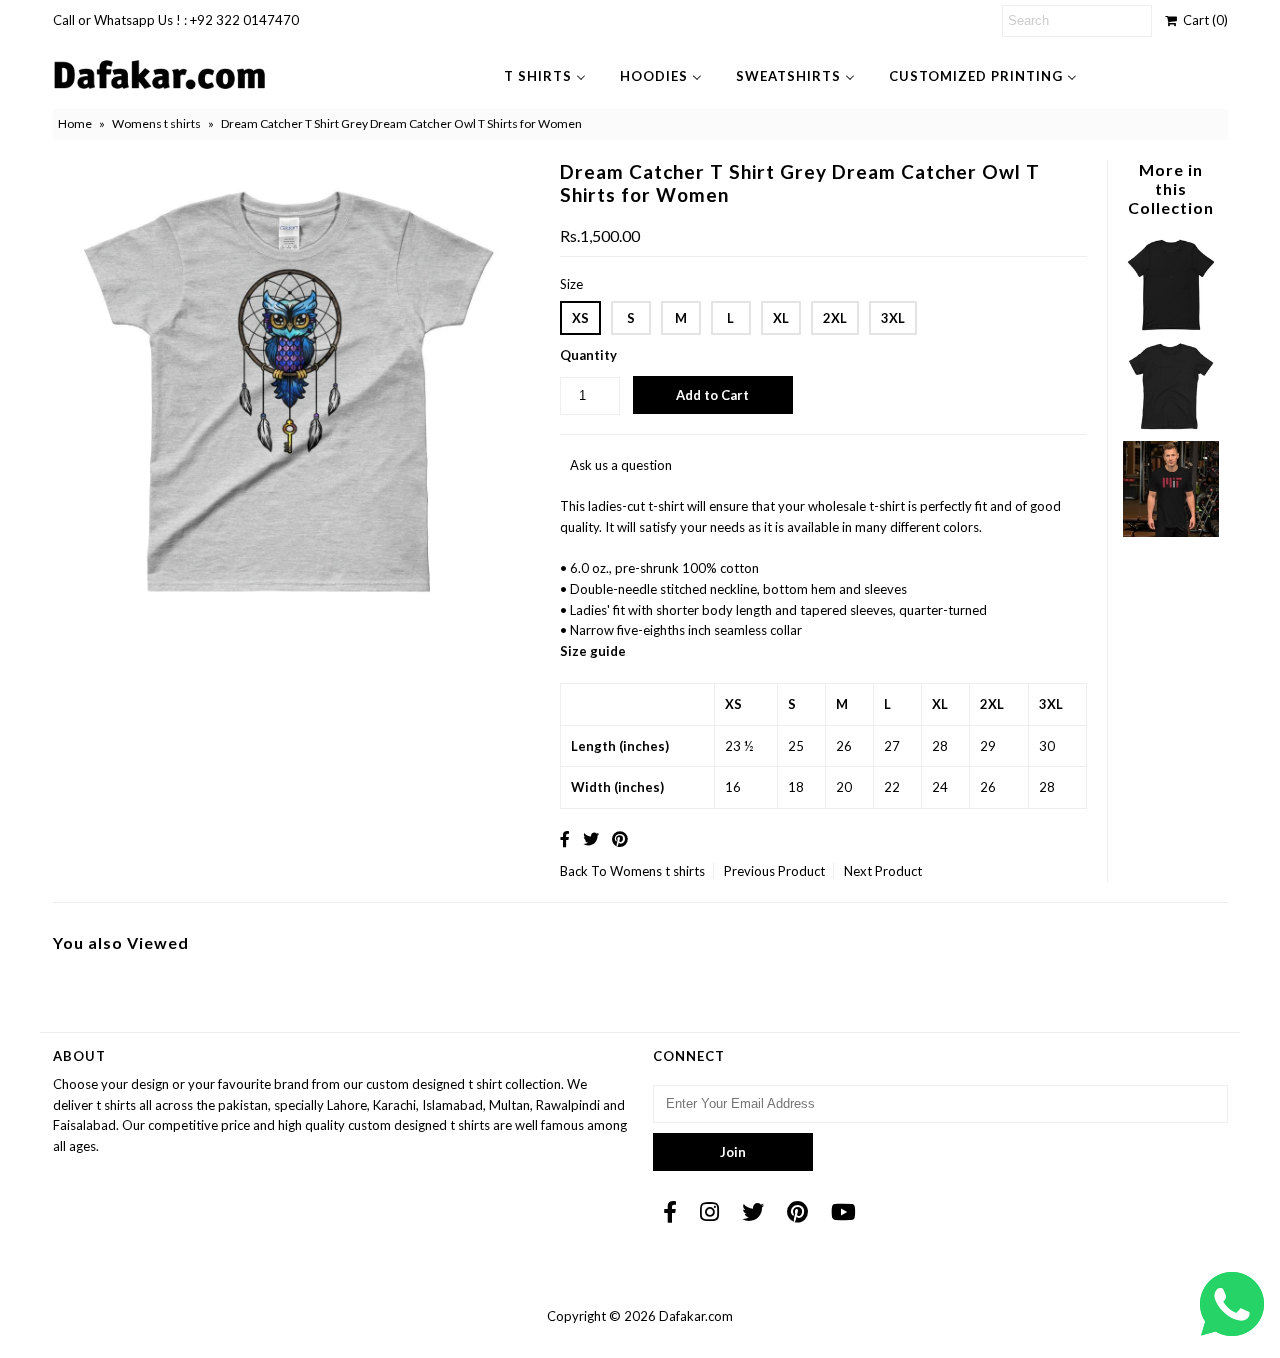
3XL (893, 318)
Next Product (883, 871)
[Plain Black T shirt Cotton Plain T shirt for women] (1171, 430)
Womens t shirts (156, 123)
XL (781, 318)
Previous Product (774, 871)
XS (580, 318)
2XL (835, 318)
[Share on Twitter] (591, 838)
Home (75, 123)
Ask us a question (621, 465)
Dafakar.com (696, 1316)
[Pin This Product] (620, 838)
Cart (1202, 20)
